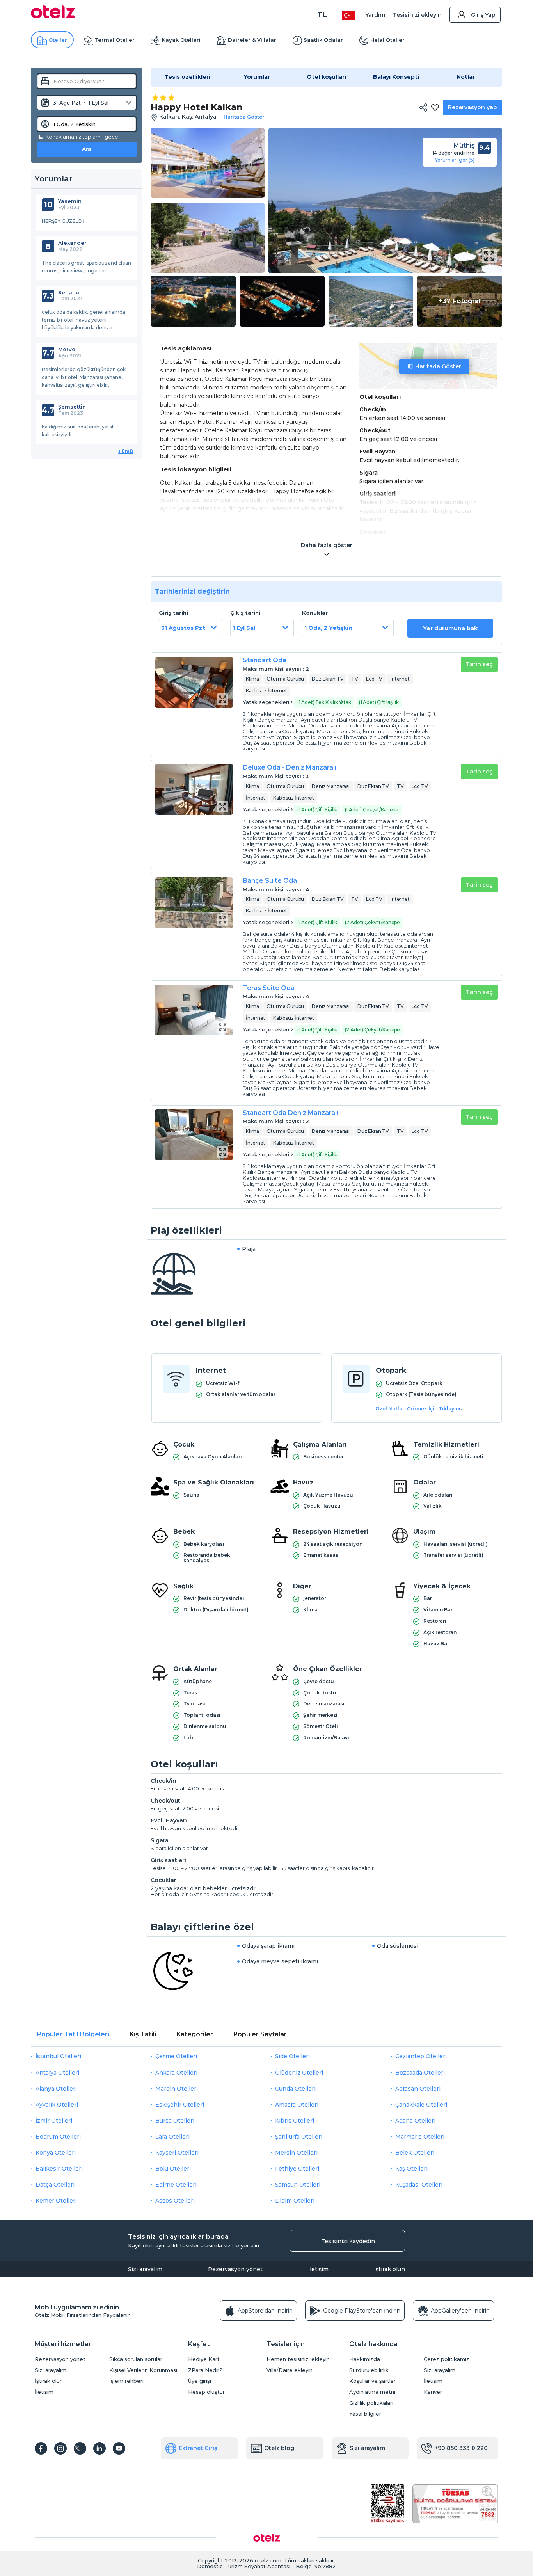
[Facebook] (41, 2448)
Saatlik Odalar (323, 40)
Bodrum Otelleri (58, 2137)
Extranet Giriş (198, 2448)
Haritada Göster (438, 366)
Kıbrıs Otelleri (295, 2121)
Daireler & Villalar (252, 40)
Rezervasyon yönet (235, 2269)
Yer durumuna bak (450, 628)
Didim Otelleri (295, 2201)
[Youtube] (119, 2448)
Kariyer (433, 2392)
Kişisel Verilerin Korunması (143, 2370)
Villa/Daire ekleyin (290, 2370)
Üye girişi (200, 2381)
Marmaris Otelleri (420, 2137)
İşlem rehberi (126, 2381)
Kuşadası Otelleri (419, 2185)
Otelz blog (279, 2448)
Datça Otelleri (55, 2185)
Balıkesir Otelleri (59, 2169)
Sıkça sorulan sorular (136, 2359)
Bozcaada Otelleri (420, 2073)
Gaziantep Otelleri (421, 2056)
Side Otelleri (292, 2056)
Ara (87, 149)
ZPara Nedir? (205, 2370)
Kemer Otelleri (56, 2201)
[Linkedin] (99, 2448)
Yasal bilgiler (365, 2414)
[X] (80, 2448)
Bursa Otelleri (175, 2121)
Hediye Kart (204, 2359)
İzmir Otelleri (54, 2121)
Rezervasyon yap (473, 107)
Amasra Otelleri (297, 2105)
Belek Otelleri (415, 2153)
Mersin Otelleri (296, 2153)
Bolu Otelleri (173, 2169)
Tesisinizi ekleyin (417, 15)
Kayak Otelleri (181, 40)
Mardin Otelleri (177, 2089)
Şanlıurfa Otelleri (299, 2137)
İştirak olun (390, 2269)
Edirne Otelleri (176, 2185)
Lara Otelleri (172, 2137)
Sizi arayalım (145, 2269)
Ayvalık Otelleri (57, 2105)
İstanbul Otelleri (58, 2056)
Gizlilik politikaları (371, 2403)
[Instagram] (60, 2448)
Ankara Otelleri (176, 2073)
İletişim (318, 2269)
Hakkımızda (365, 2359)
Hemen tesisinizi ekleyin (298, 2359)
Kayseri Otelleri (177, 2153)
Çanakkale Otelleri (421, 2105)
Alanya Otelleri (56, 2089)
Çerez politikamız (447, 2359)
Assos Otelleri (175, 2201)
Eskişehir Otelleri (180, 2105)
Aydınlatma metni (372, 2392)
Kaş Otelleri (411, 2169)
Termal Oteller (115, 40)
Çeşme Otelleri (176, 2056)
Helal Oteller (387, 40)
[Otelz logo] (53, 16)
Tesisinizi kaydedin (348, 2241)
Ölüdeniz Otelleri (299, 2073)
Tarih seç (479, 664)
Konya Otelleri (56, 2153)
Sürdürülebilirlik (369, 2370)
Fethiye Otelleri (297, 2169)
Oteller (58, 40)
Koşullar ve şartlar (372, 2381)
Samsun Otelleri (298, 2185)
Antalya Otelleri (57, 2073)
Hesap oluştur (206, 2392)
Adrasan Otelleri (418, 2089)
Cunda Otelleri (295, 2089)
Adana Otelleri (415, 2121)
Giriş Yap (483, 15)
